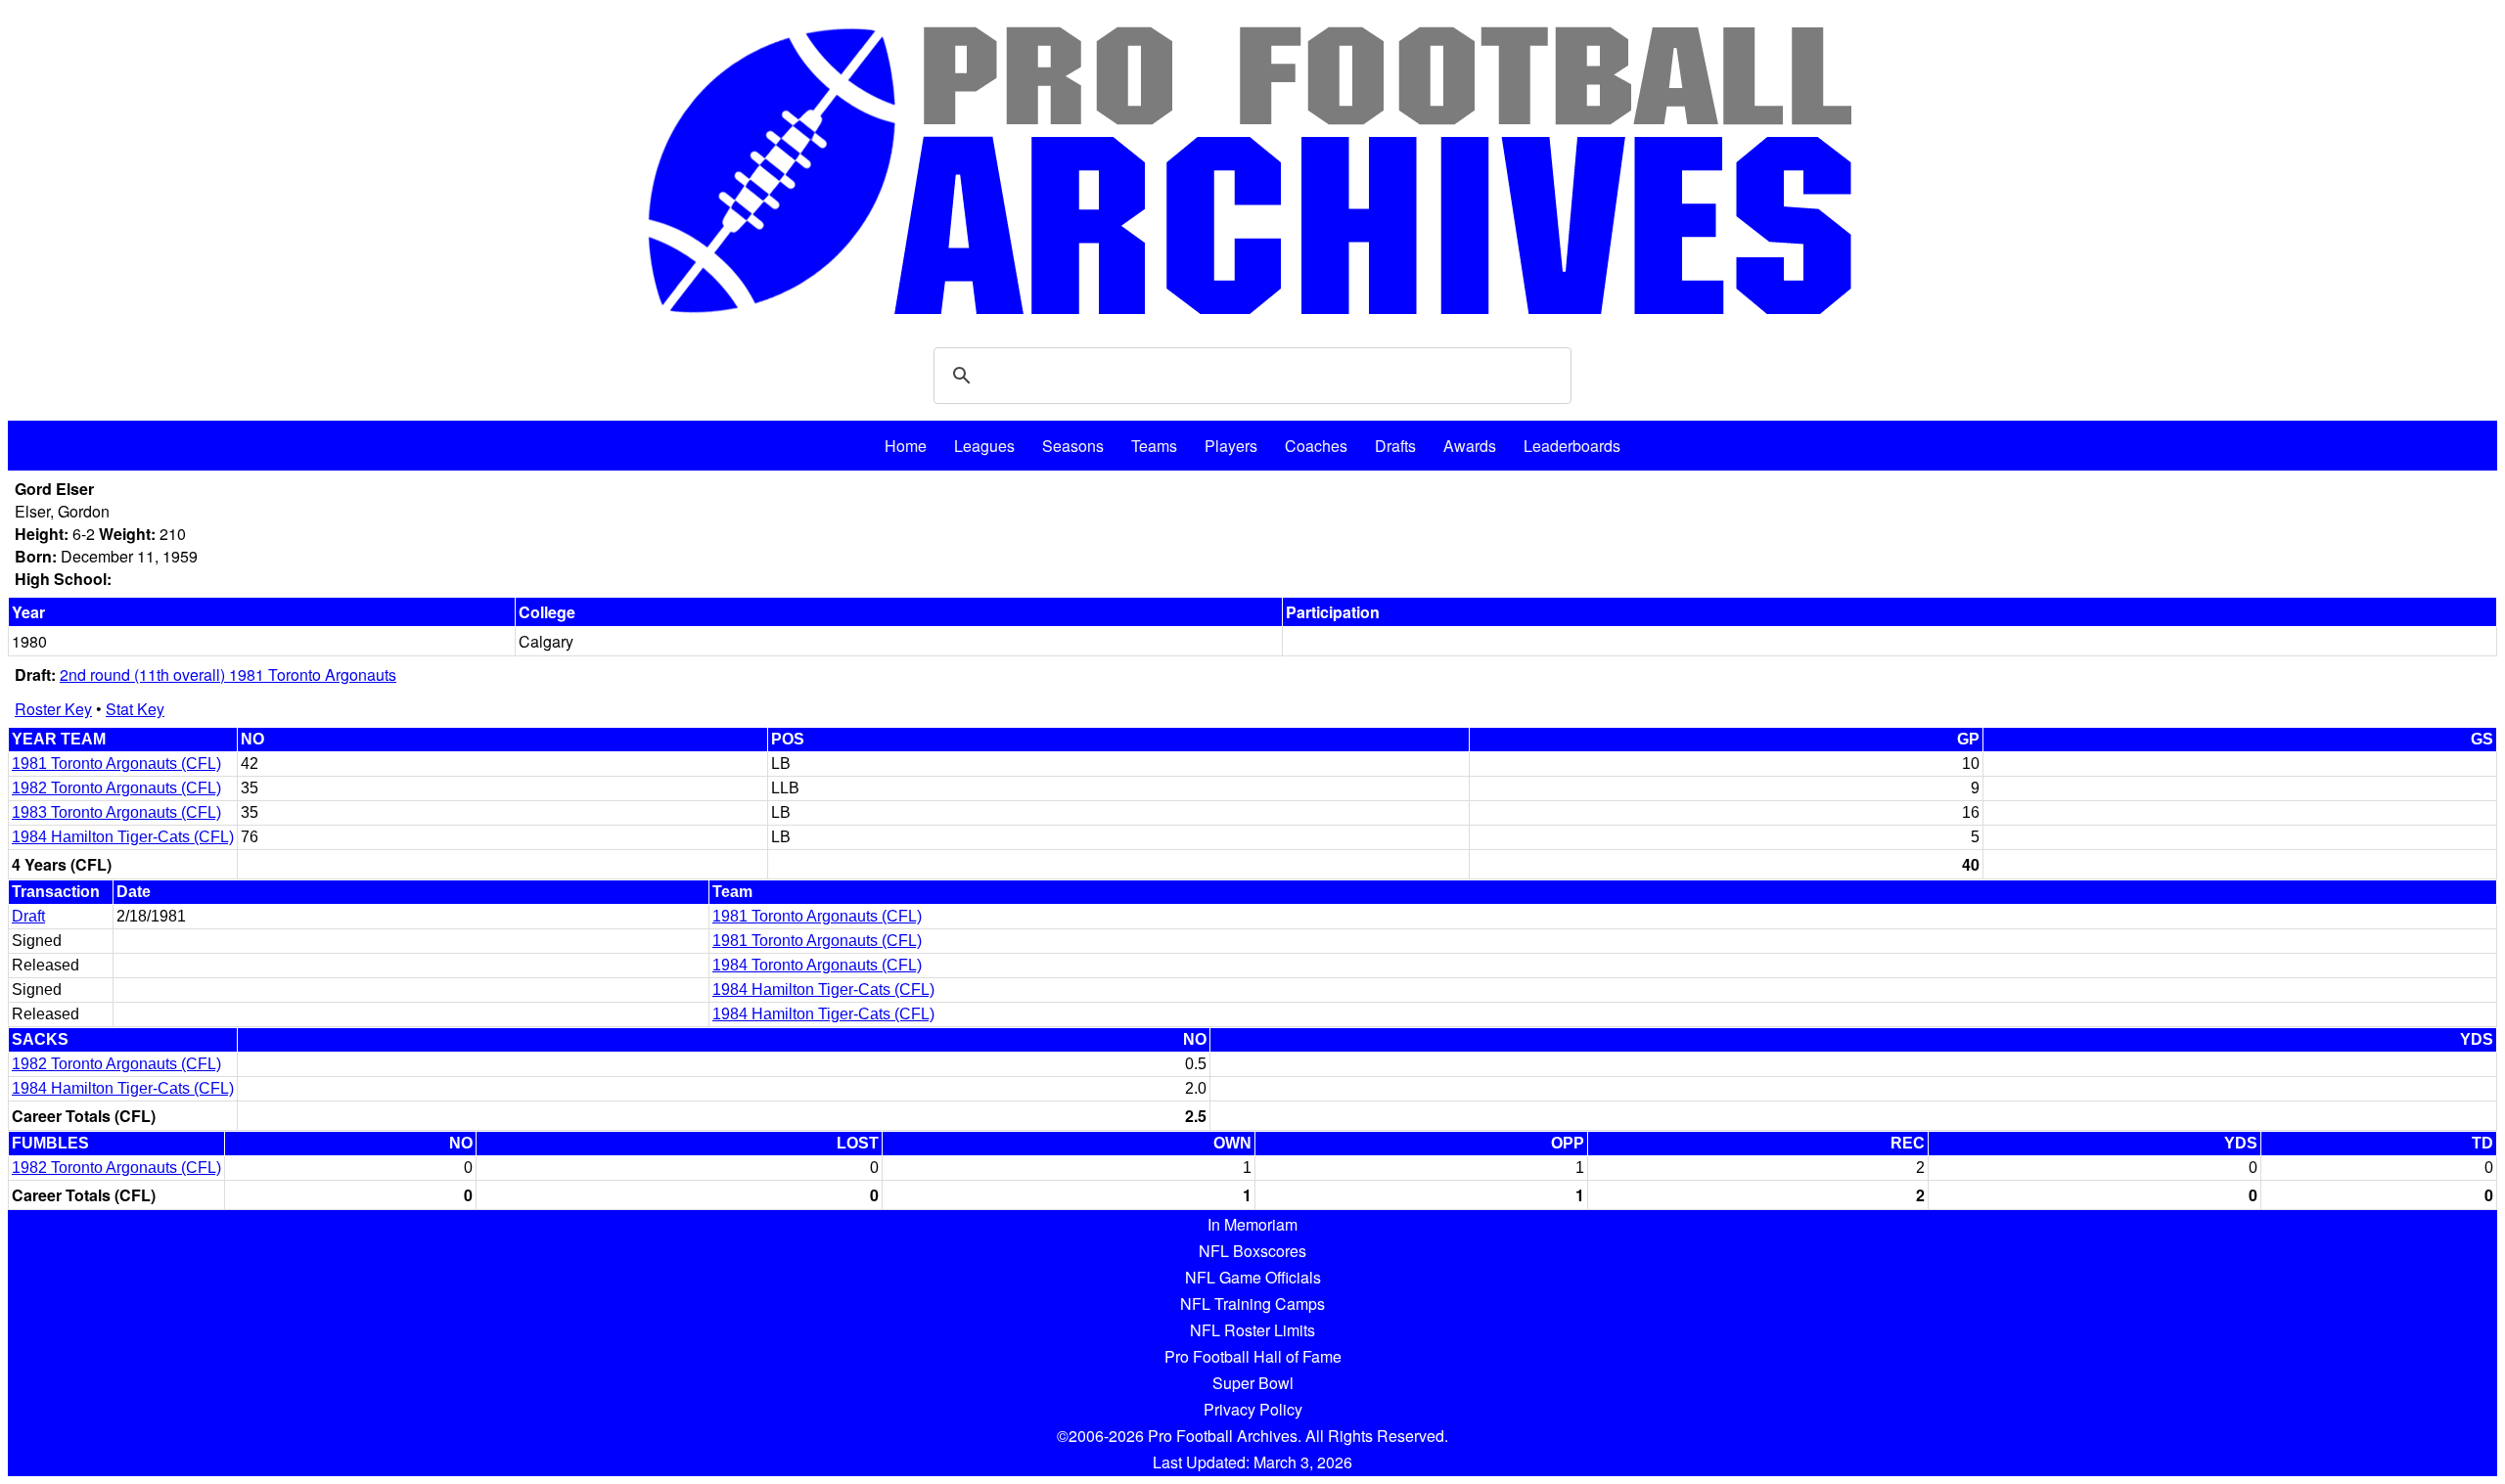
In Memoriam (1252, 1224)
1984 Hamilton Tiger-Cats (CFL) (123, 837)
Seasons (1073, 446)
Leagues (984, 446)
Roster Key (53, 709)
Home (906, 446)
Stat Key (135, 709)
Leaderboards (1572, 446)
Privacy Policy (1253, 1409)
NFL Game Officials (1253, 1277)
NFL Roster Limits (1252, 1330)
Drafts (1395, 446)
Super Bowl (1253, 1383)
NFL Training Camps (1252, 1304)
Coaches (1316, 446)
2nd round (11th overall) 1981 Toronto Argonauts (228, 675)
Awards (1470, 446)
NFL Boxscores (1252, 1251)
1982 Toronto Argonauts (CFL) (116, 788)
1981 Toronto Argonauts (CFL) (116, 764)
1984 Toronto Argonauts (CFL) (817, 965)
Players (1231, 446)
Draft (28, 916)
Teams (1154, 446)
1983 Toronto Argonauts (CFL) (116, 812)
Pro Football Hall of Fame (1253, 1356)
